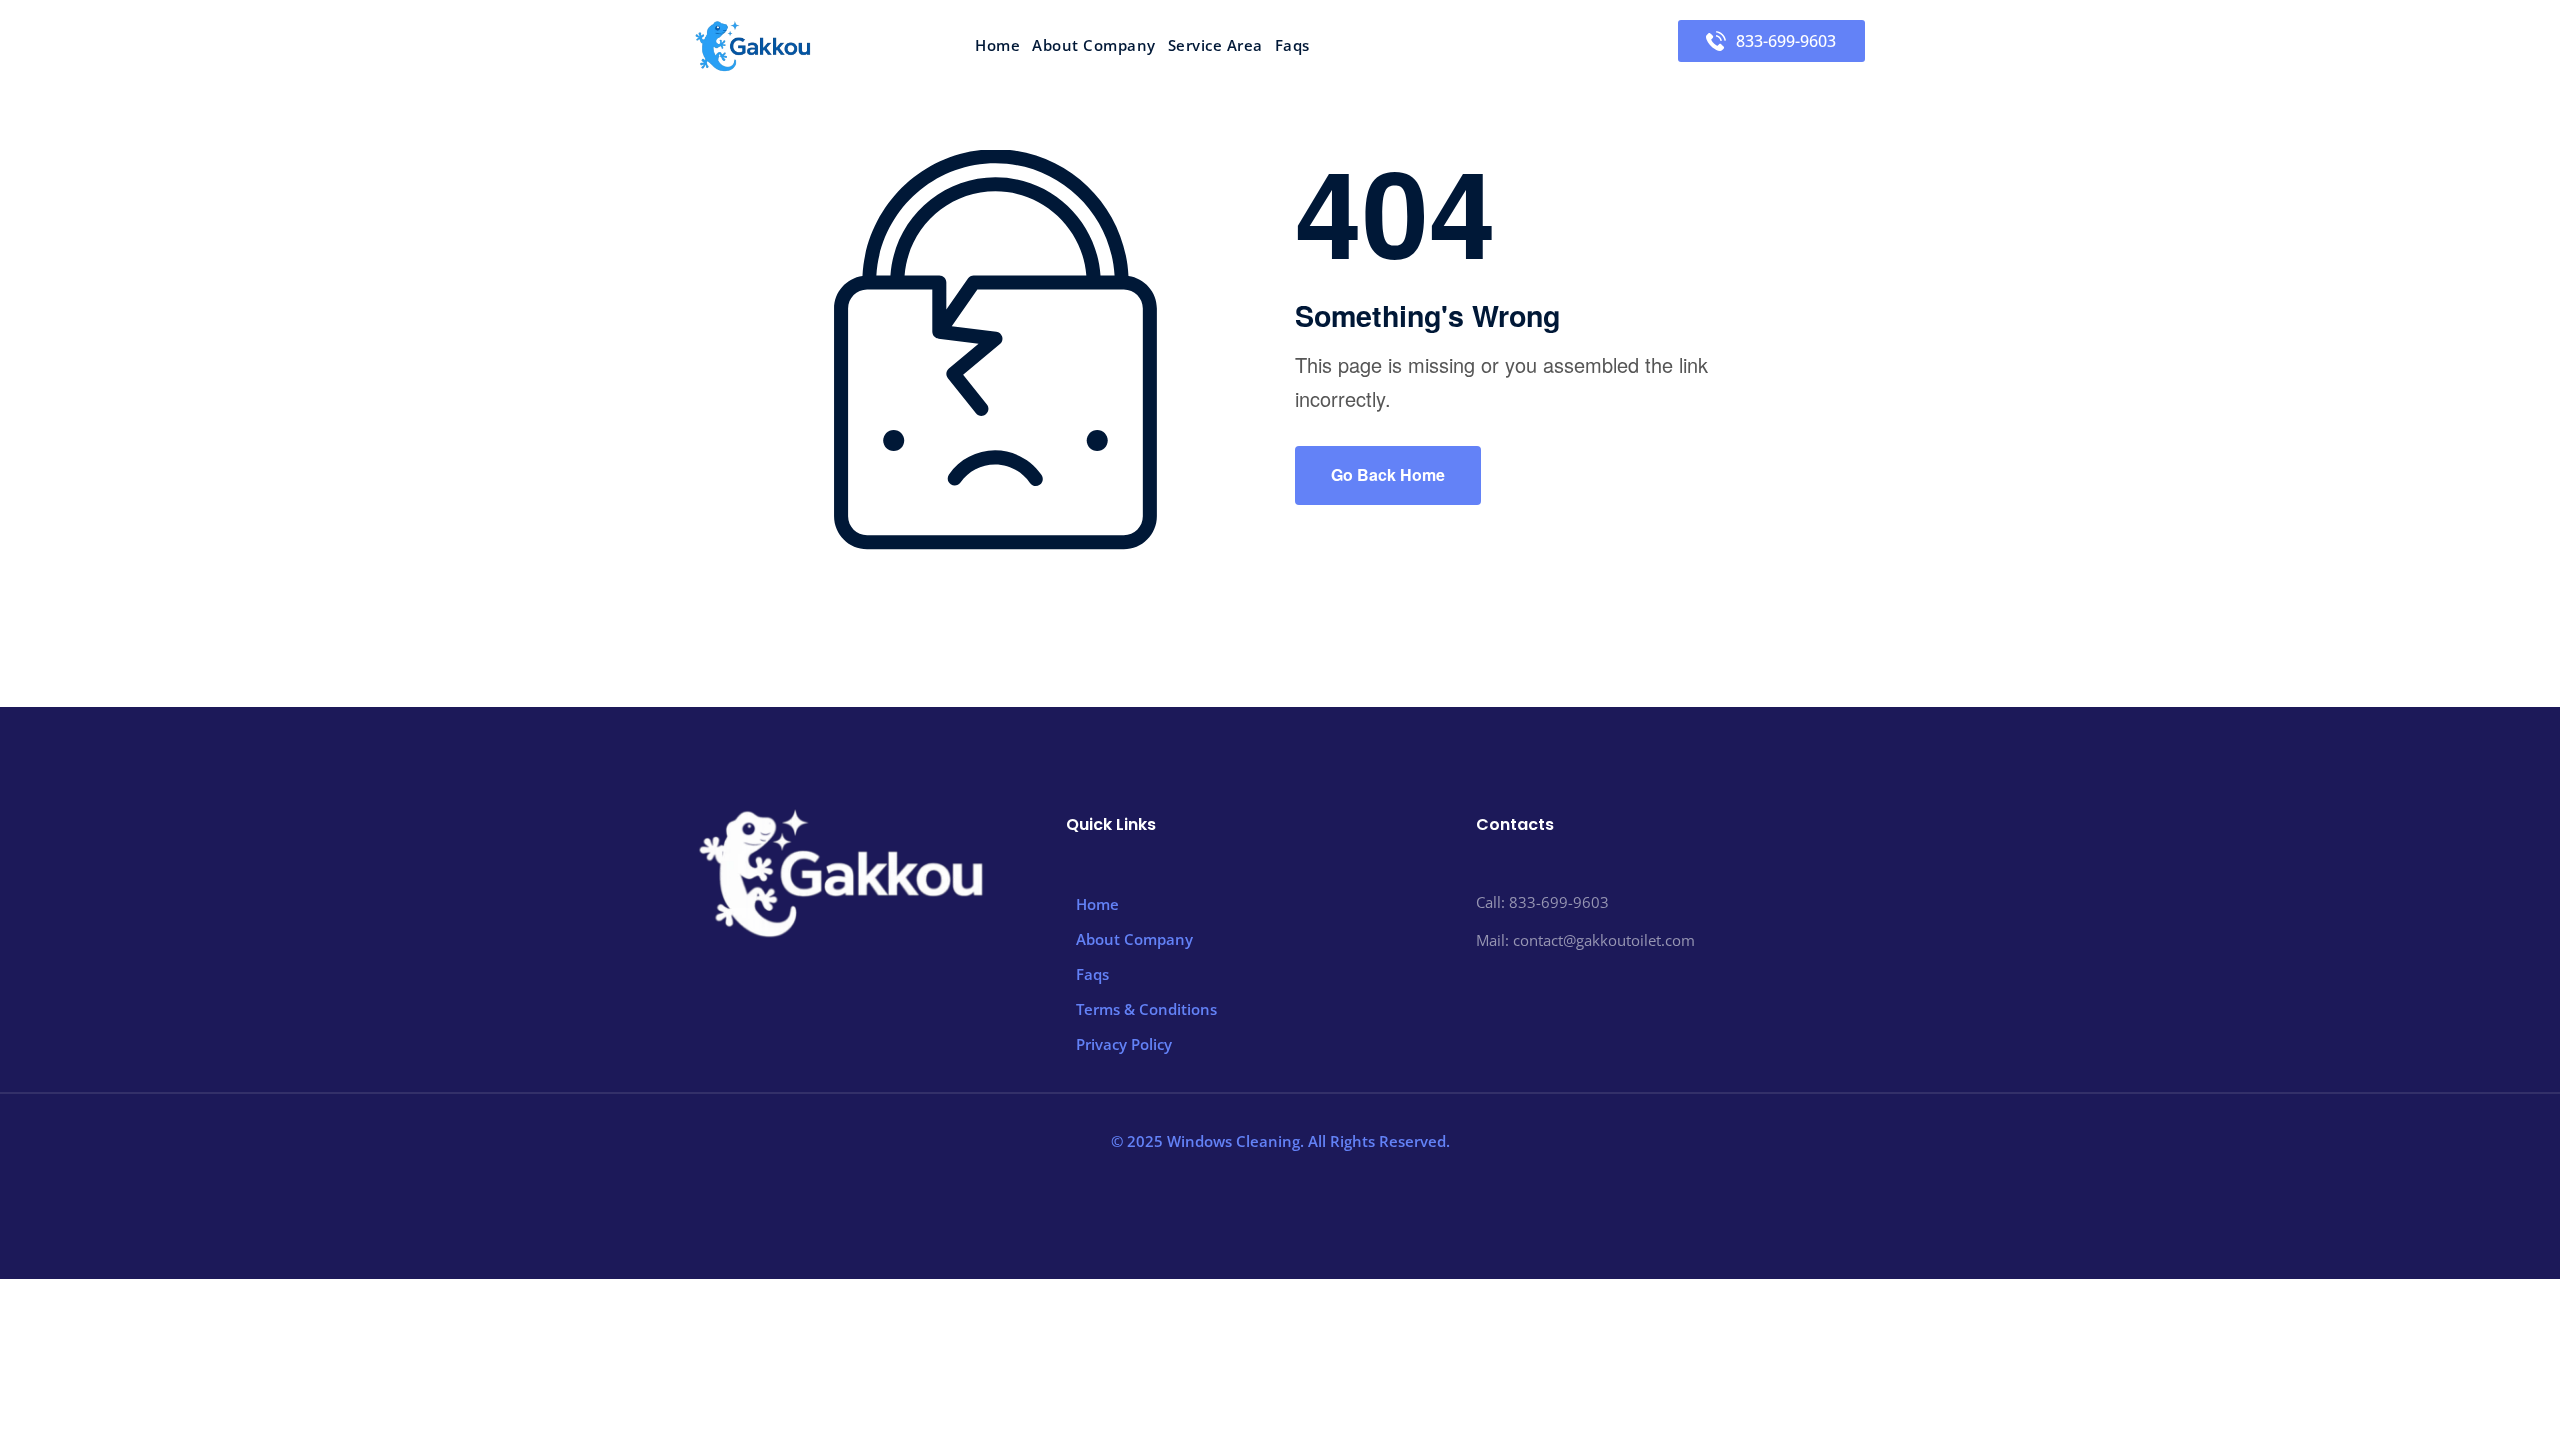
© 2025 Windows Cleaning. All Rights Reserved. (1280, 1141)
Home (997, 45)
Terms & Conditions (1146, 1009)
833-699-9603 (1786, 41)
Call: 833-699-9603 (1542, 902)
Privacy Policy (1124, 1044)
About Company (1094, 45)
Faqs (1292, 45)
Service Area (1215, 45)
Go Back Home (1388, 474)
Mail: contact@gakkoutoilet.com (1585, 940)
